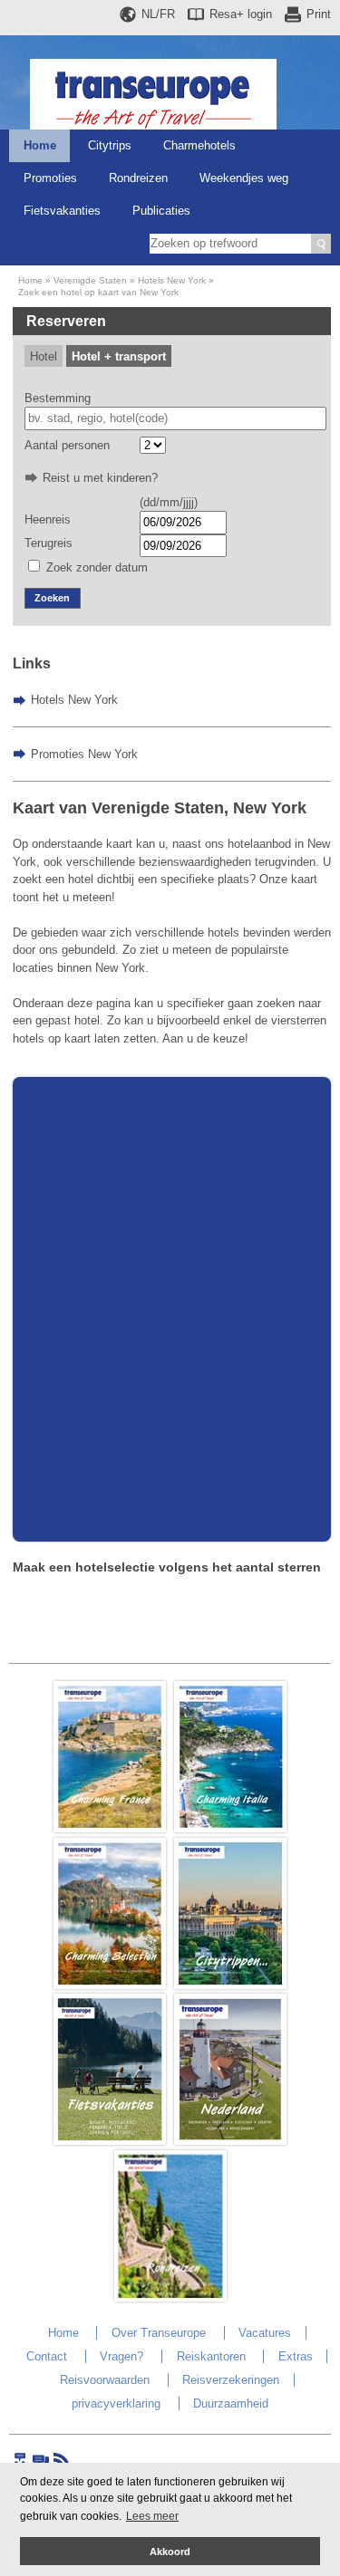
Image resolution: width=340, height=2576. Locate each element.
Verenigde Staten (90, 280)
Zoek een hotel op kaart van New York (98, 292)
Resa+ (241, 14)
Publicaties (161, 211)
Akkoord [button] (170, 2552)
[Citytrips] (230, 1985)
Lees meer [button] (152, 2516)
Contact (47, 2356)
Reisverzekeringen (231, 2380)
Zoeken (52, 598)
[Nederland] (230, 2141)
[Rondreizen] (170, 2297)
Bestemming (58, 398)
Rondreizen (138, 178)
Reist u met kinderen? (100, 478)
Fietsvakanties (62, 211)
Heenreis (48, 519)
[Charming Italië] (230, 1828)
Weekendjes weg (244, 178)
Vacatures (265, 2333)
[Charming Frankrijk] (110, 1828)
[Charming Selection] (110, 1985)
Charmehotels (199, 145)
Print (319, 14)
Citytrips (110, 145)
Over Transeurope (159, 2333)
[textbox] (175, 418)
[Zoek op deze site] (321, 244)
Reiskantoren (211, 2356)
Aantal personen (67, 445)
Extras (296, 2356)
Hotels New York (172, 280)
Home (40, 145)
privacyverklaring (116, 2403)
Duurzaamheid (231, 2403)
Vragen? (121, 2356)
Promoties (50, 178)
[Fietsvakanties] (110, 2141)
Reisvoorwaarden (105, 2380)
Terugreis (49, 543)
